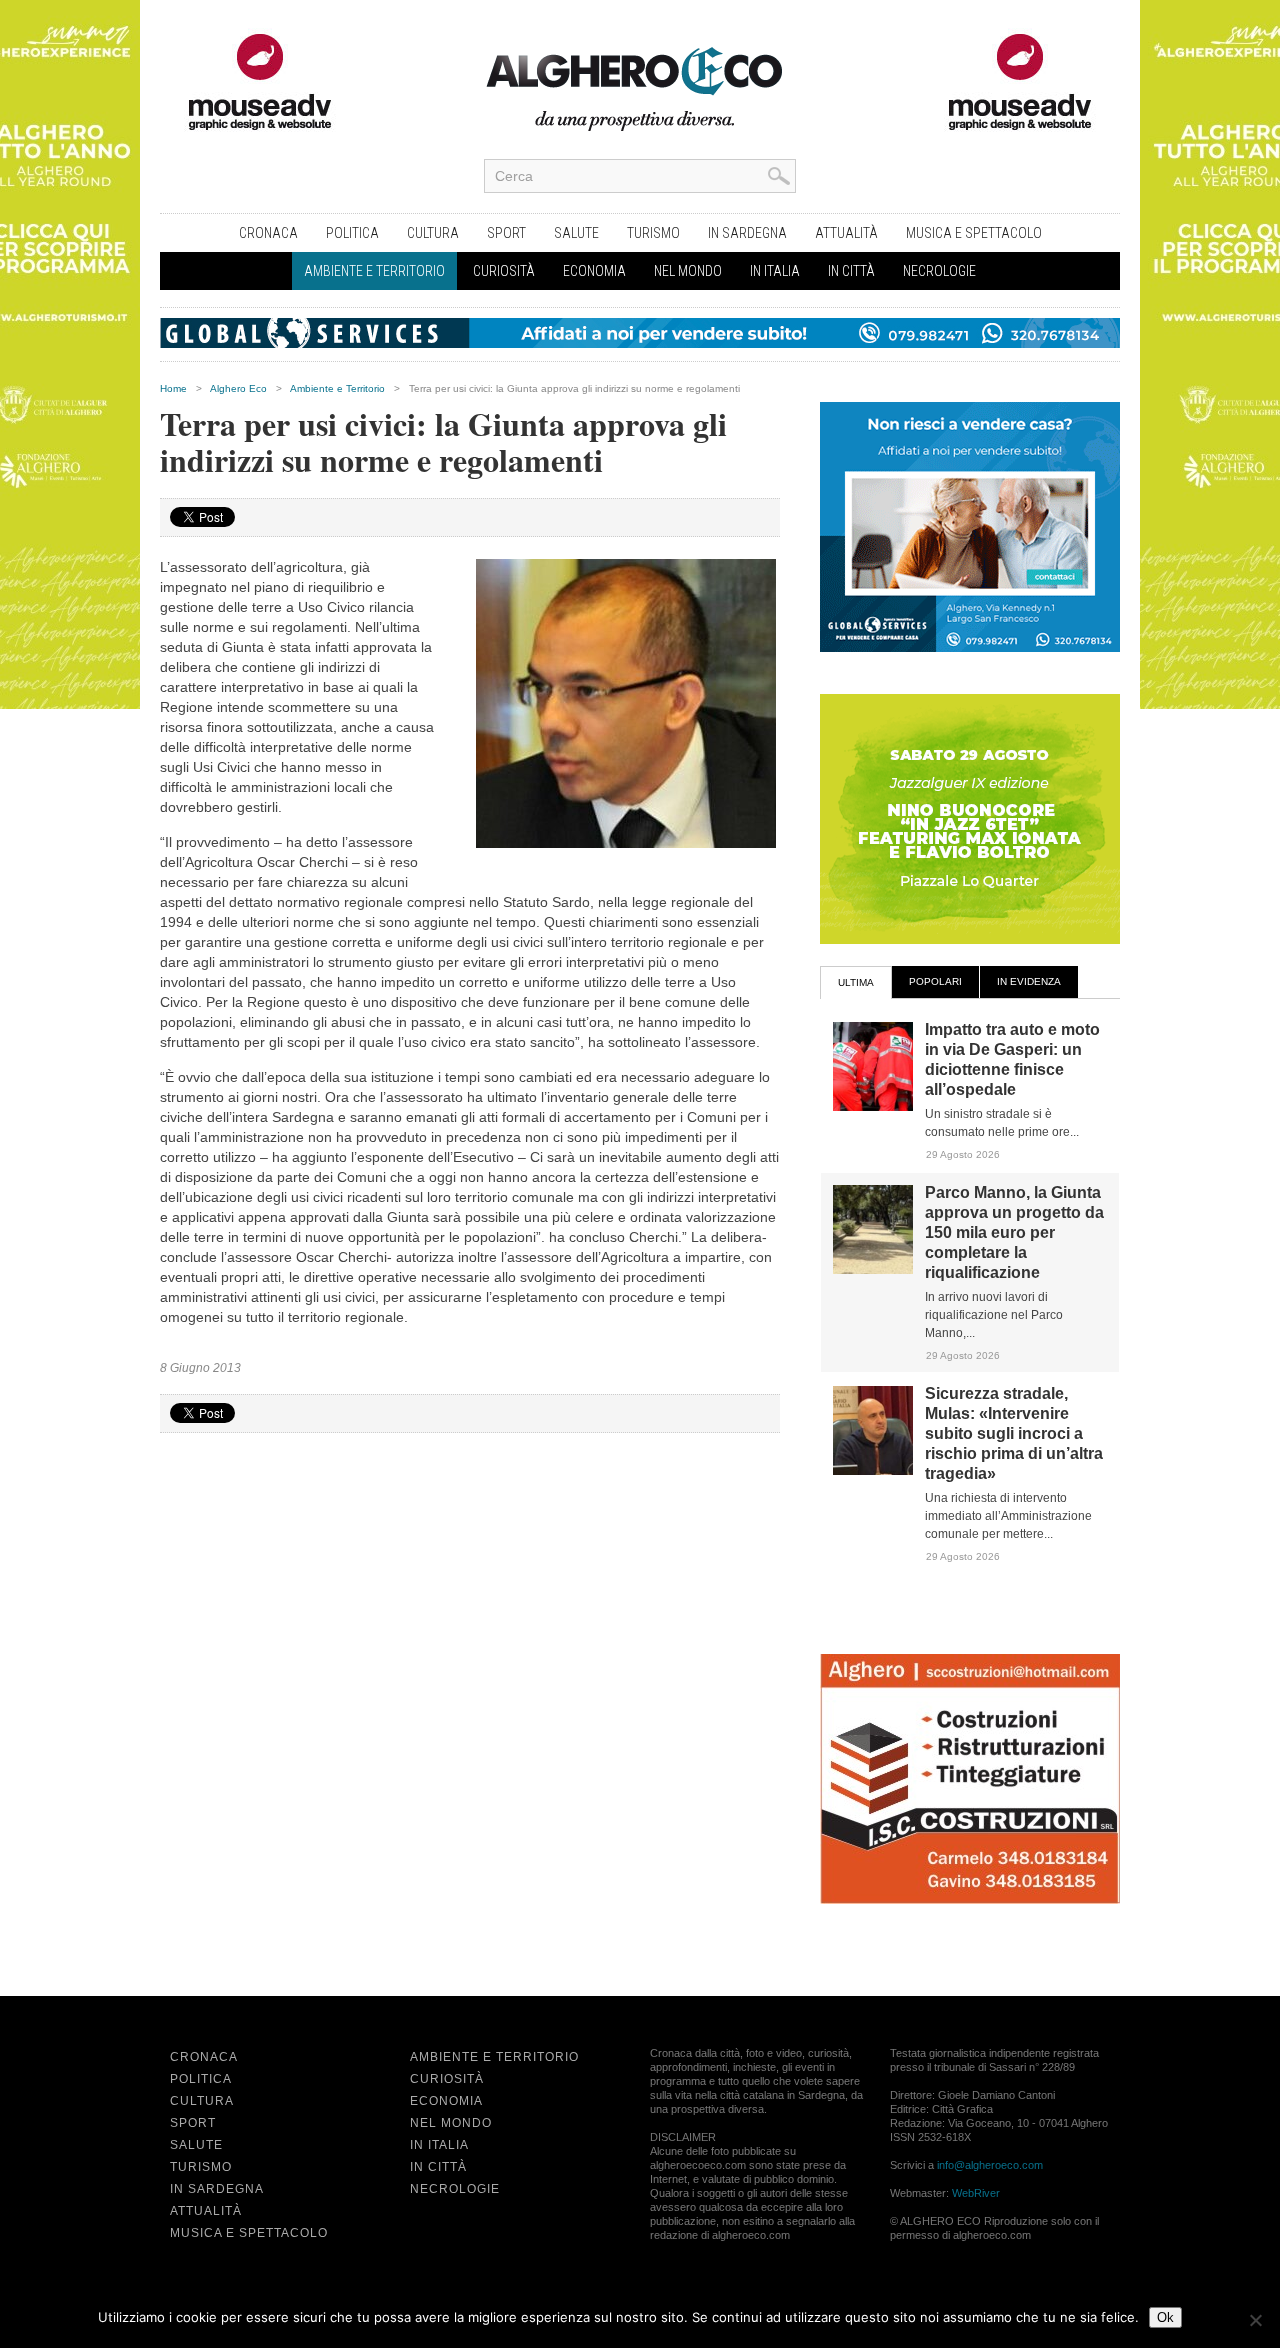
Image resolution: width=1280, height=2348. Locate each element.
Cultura (433, 233)
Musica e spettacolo (974, 233)
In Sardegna (747, 233)
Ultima (856, 982)
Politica (352, 233)
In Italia (775, 271)
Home (173, 388)
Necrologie (939, 271)
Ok (1165, 2317)
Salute (576, 233)
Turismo (653, 233)
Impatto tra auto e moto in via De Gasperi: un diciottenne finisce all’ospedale (1012, 1059)
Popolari (935, 981)
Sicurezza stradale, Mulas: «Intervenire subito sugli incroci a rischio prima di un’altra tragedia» (1014, 1433)
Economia (594, 271)
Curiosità (504, 271)
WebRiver (976, 2193)
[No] (1255, 2320)
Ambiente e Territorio (374, 271)
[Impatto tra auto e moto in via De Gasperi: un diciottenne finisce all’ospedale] (873, 1107)
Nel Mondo (688, 271)
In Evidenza (1029, 981)
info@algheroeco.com (990, 2165)
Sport (506, 233)
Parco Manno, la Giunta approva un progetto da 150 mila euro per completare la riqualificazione (1014, 1232)
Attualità (846, 233)
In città (851, 271)
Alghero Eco (238, 388)
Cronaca (268, 233)
